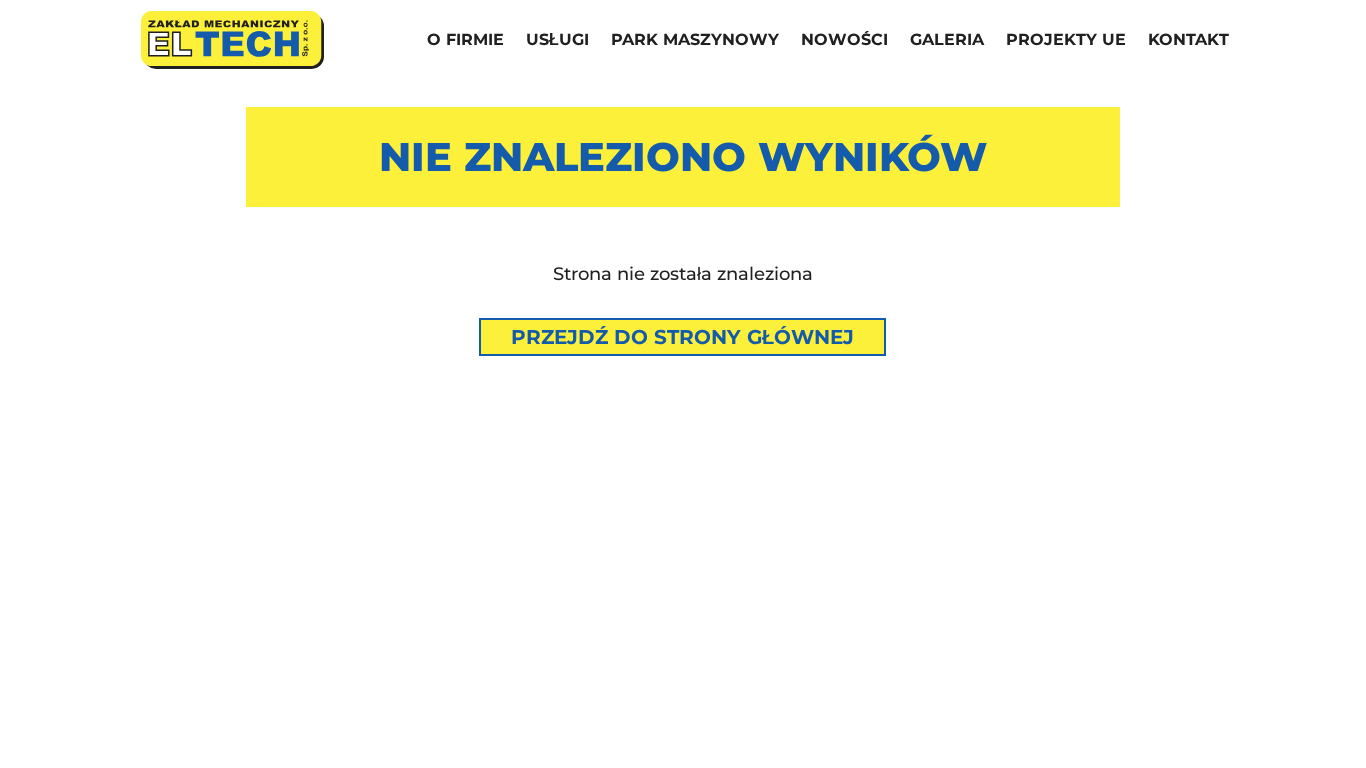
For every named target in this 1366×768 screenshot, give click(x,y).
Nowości (844, 41)
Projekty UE (1066, 41)
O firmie (465, 41)
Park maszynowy (695, 41)
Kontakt (1188, 41)
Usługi (557, 41)
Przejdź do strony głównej (682, 337)
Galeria (947, 41)
